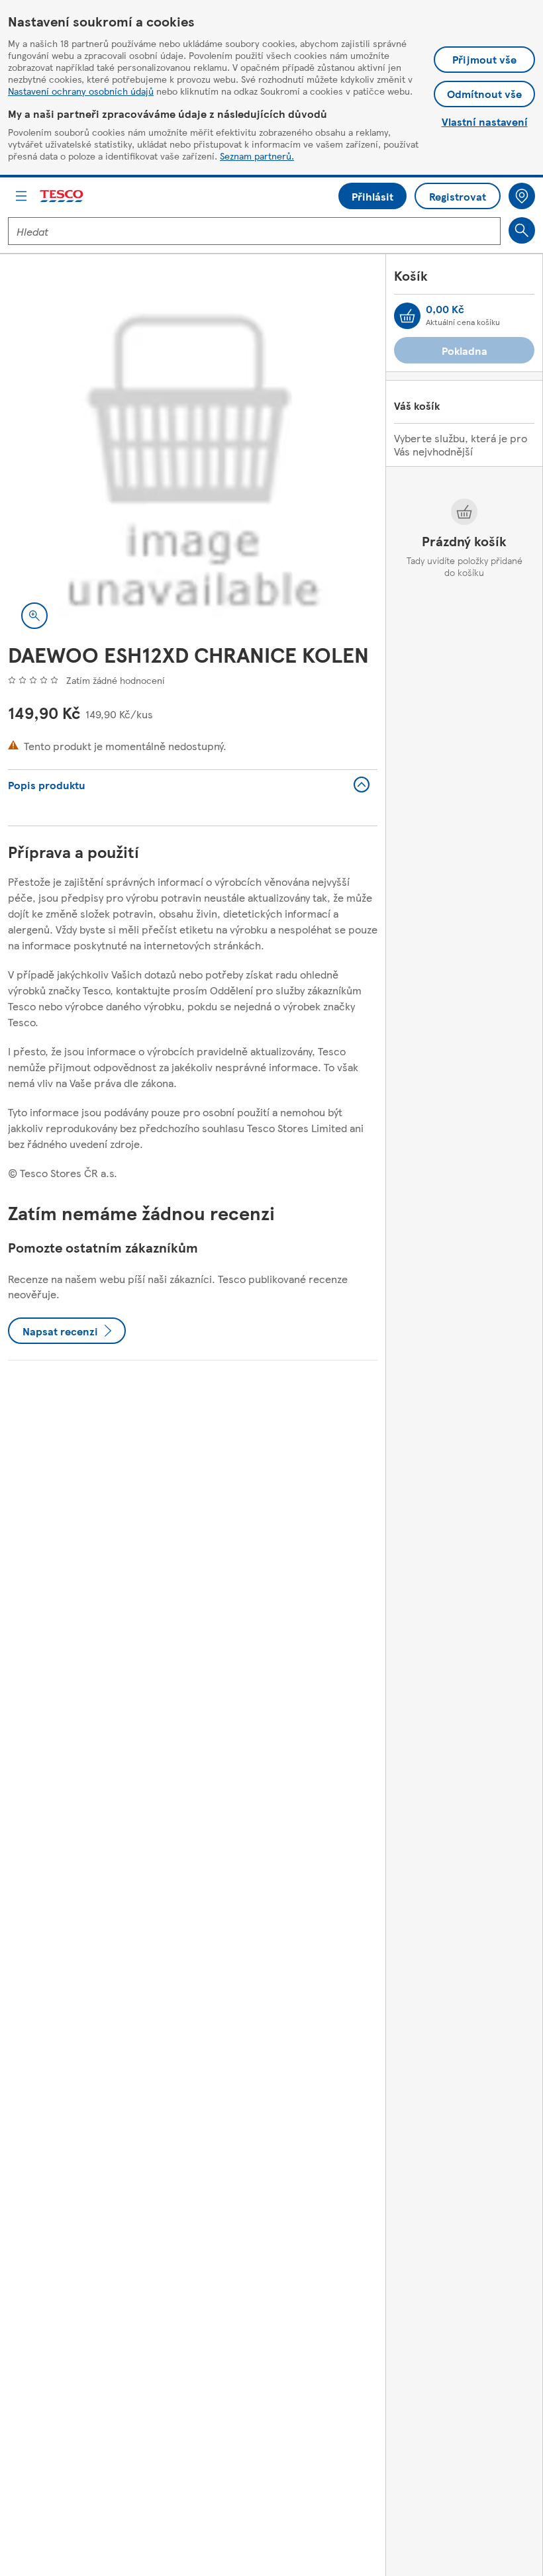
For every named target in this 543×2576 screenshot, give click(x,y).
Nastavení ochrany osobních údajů (81, 91)
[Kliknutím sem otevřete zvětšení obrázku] (34, 616)
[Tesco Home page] (62, 196)
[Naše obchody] (522, 196)
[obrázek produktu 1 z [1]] (193, 457)
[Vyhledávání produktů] (522, 230)
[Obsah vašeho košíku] (407, 316)
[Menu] (21, 196)
